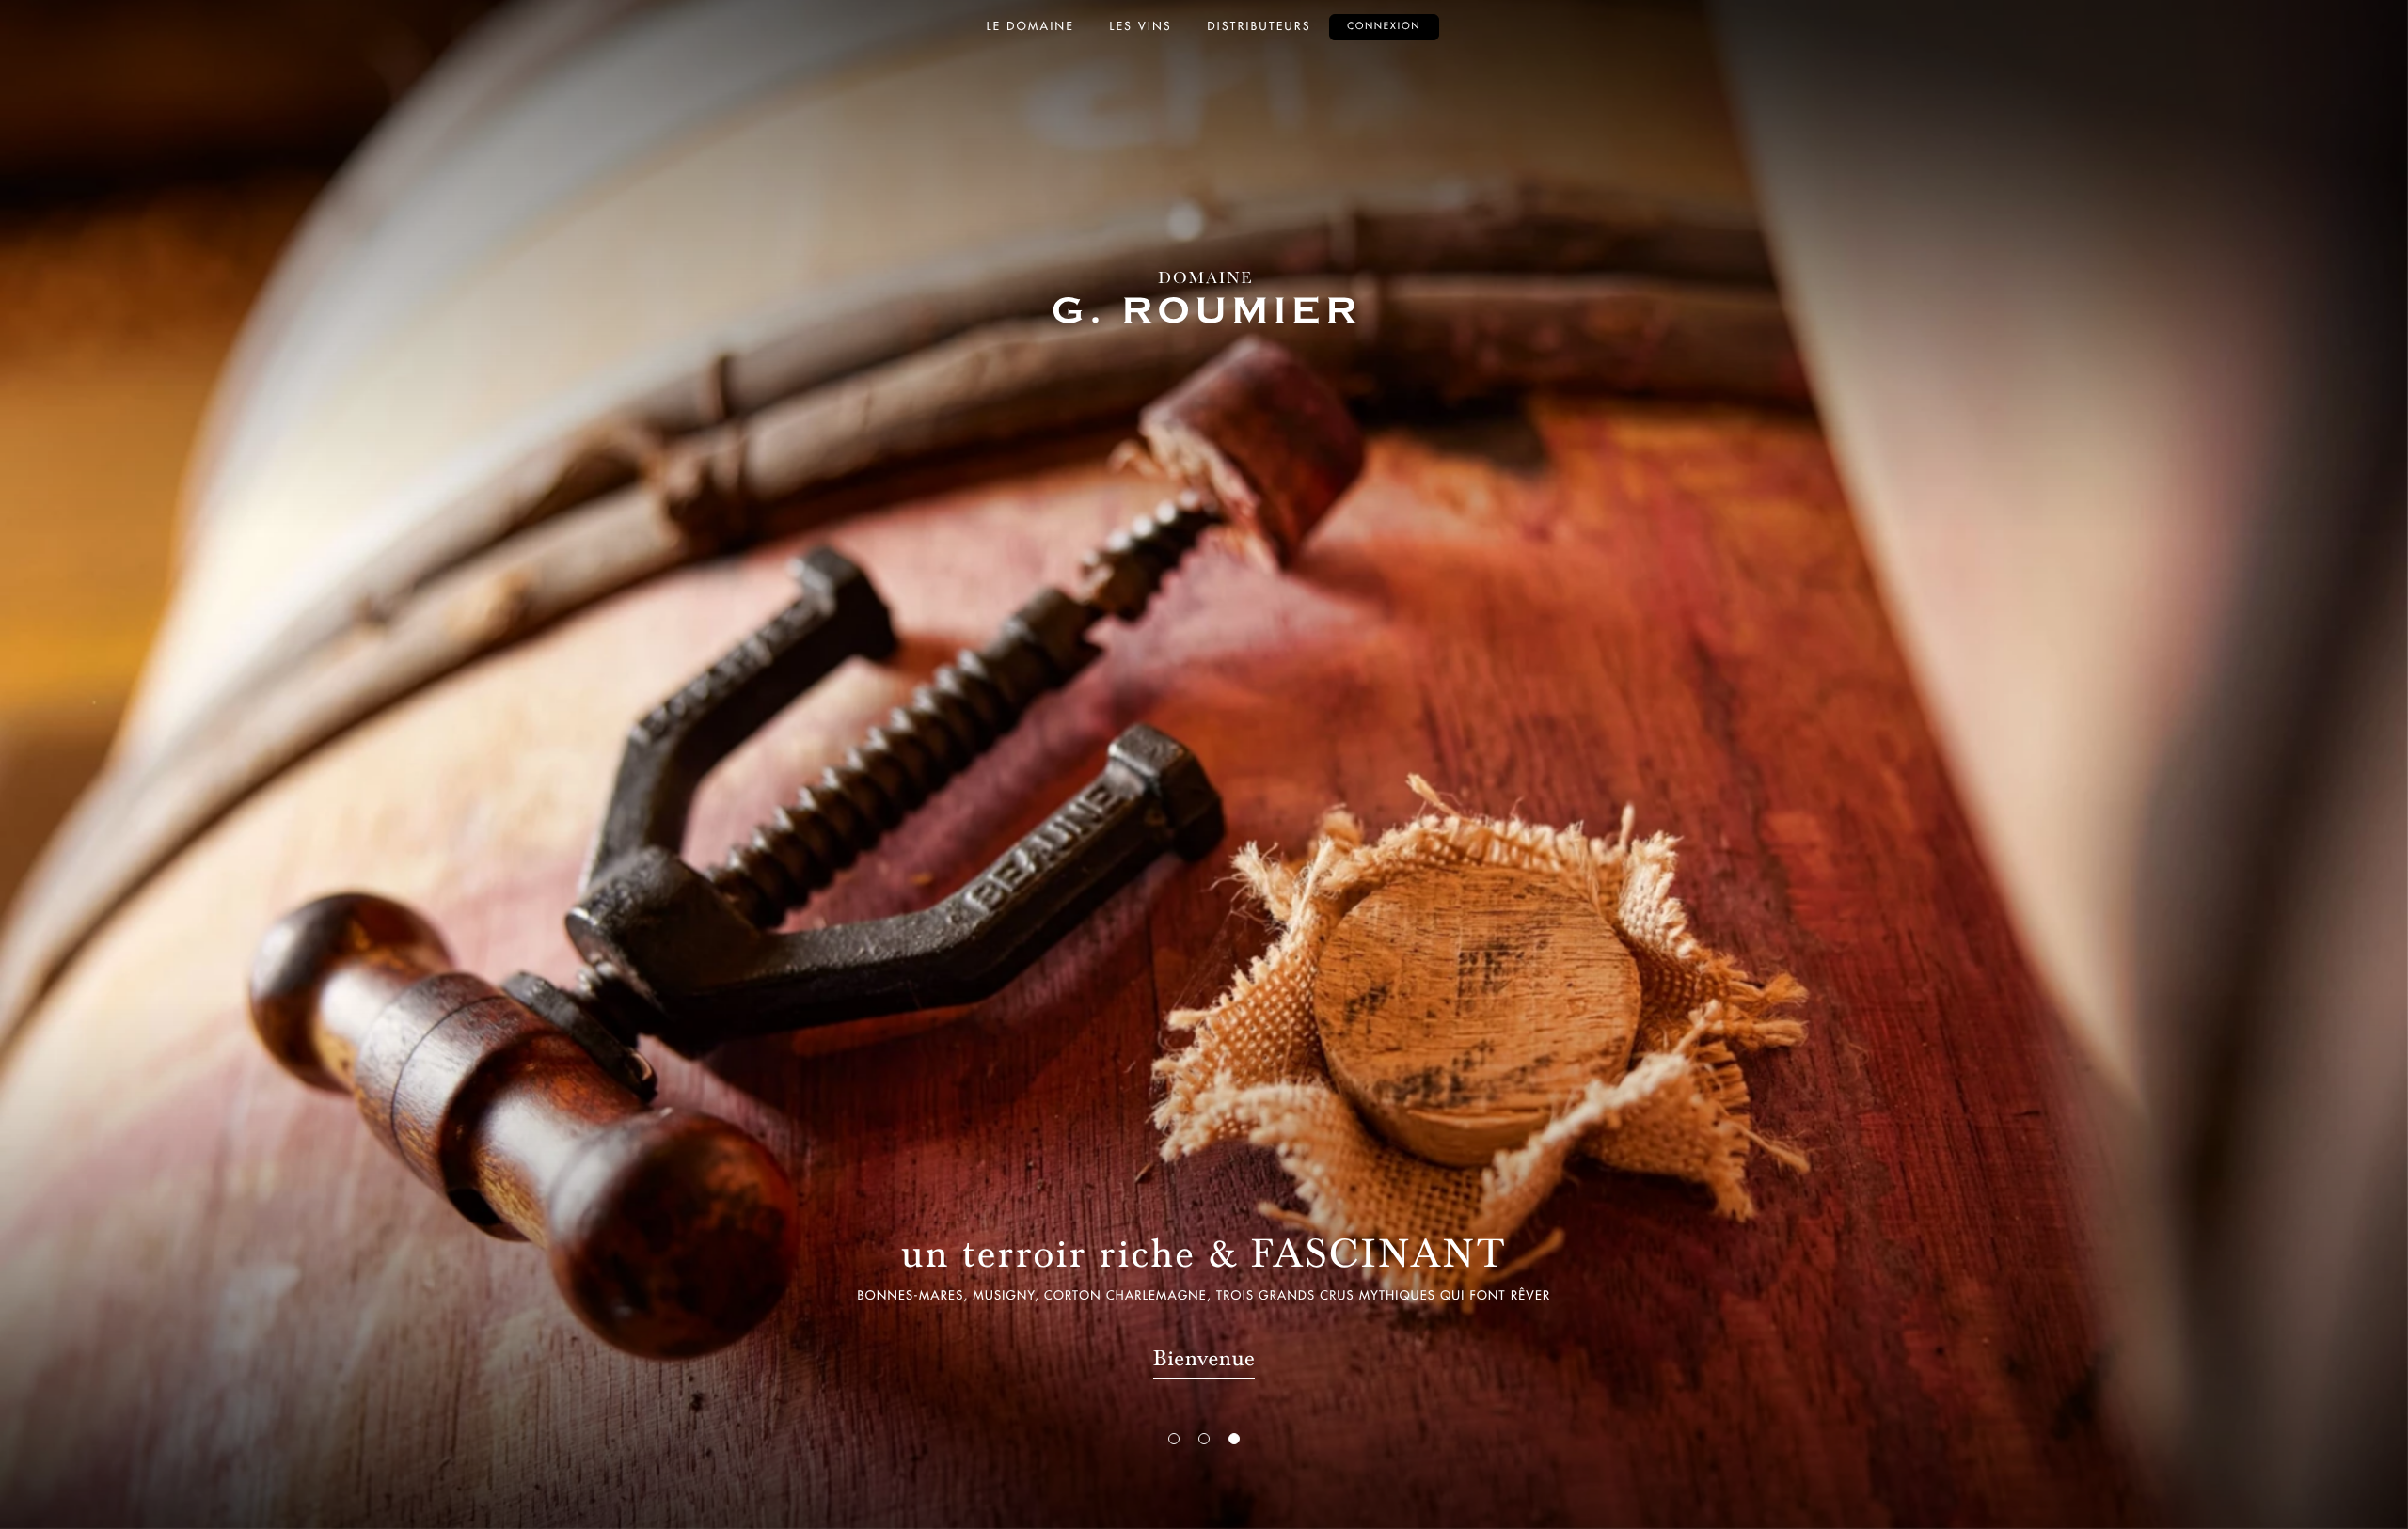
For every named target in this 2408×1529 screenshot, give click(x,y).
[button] (1174, 1439)
